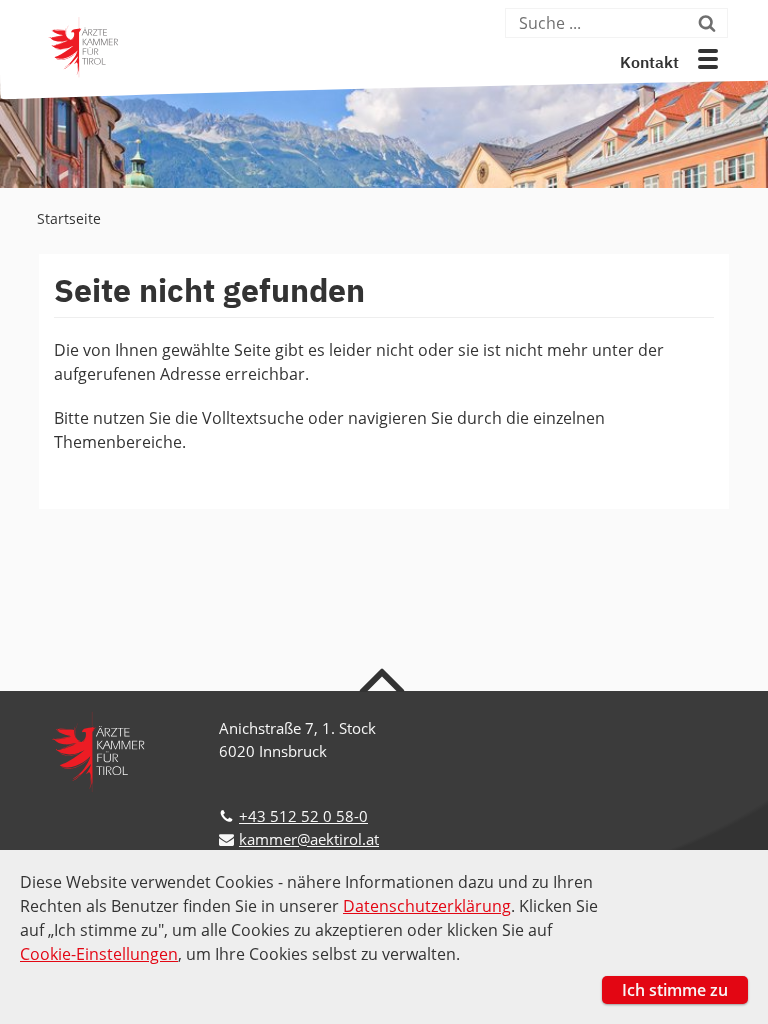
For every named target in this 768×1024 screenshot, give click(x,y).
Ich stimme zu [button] (675, 990)
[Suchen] (710, 23)
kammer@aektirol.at (309, 839)
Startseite (69, 218)
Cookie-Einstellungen (99, 954)
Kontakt (649, 64)
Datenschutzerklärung (427, 906)
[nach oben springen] (384, 679)
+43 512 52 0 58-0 (303, 816)
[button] (708, 59)
